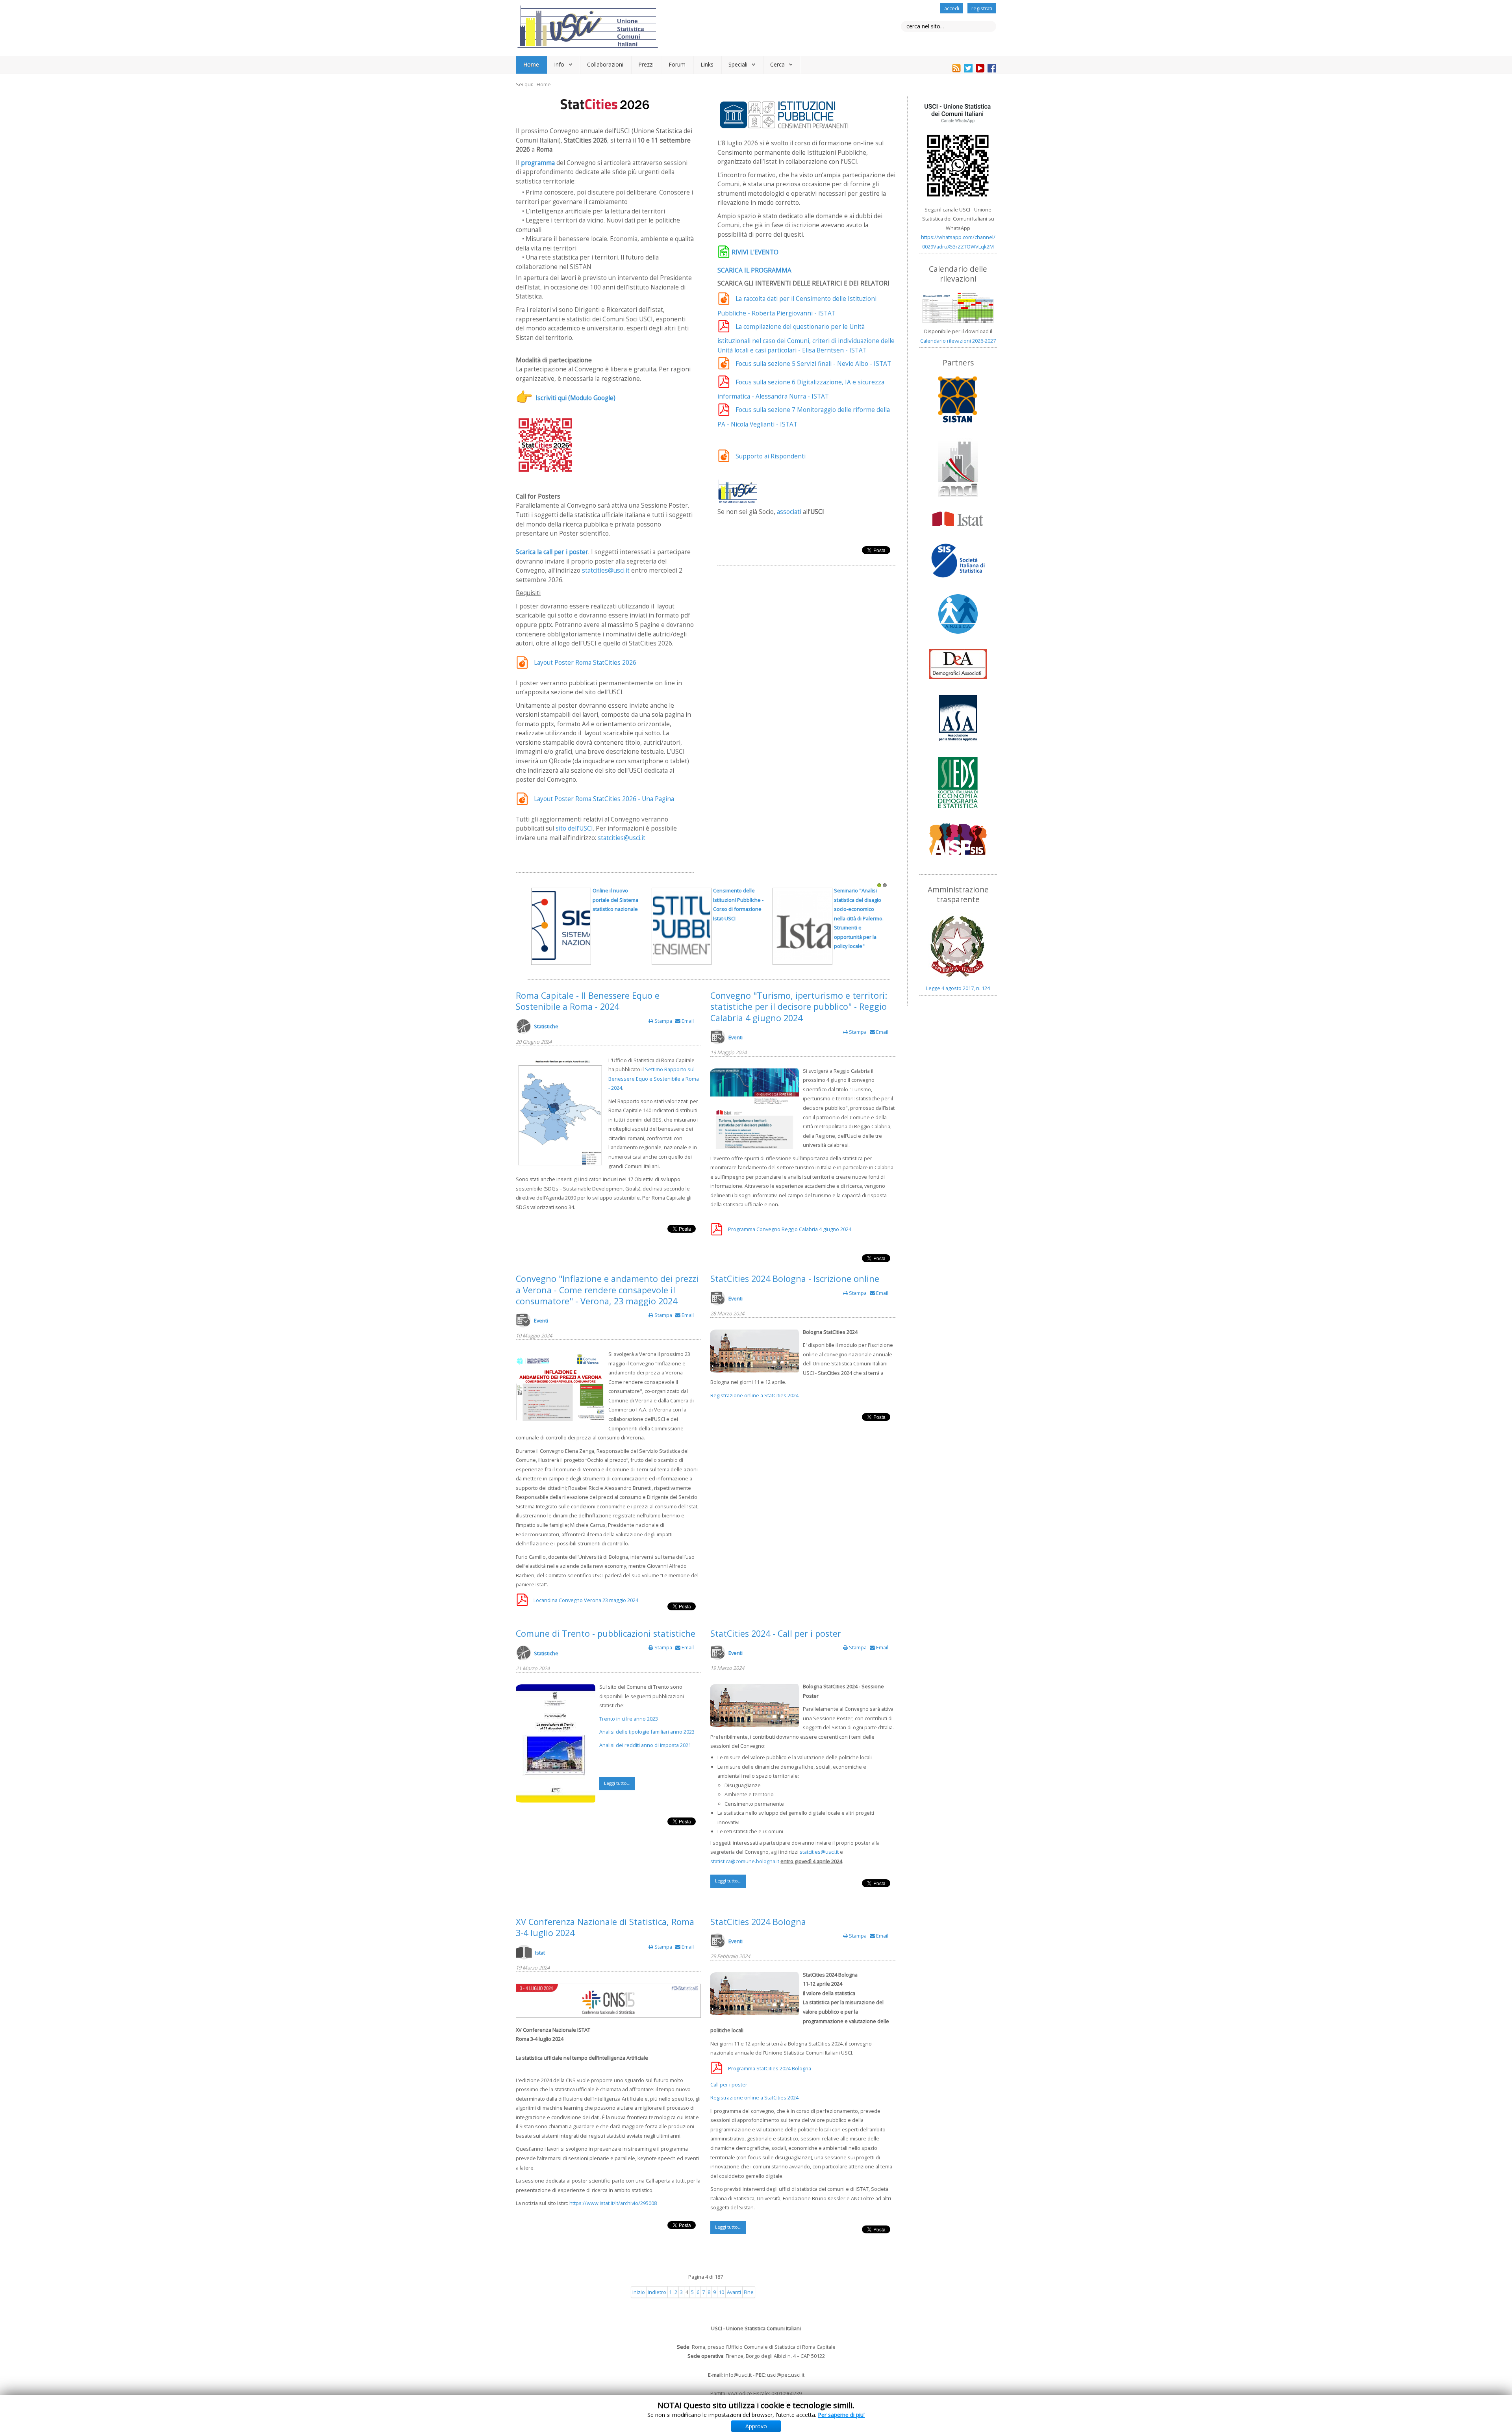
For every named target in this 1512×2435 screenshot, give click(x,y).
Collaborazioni (605, 64)
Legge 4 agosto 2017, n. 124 (958, 988)
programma (538, 163)
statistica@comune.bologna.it (745, 1861)
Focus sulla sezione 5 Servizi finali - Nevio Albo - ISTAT (813, 364)
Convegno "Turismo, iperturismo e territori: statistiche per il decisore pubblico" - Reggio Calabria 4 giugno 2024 (799, 1007)
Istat (540, 1953)
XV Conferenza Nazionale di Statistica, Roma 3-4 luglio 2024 (605, 1927)
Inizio (639, 2292)
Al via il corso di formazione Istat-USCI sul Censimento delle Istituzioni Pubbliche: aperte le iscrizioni (618, 909)
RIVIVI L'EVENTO (755, 252)
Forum (677, 64)
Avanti (734, 2292)
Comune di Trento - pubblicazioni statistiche (606, 1633)
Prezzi (646, 64)
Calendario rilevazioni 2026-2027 (958, 341)
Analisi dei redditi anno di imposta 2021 (645, 1745)
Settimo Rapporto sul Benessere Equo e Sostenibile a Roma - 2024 (654, 1078)
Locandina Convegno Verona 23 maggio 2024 (586, 1600)
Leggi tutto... (617, 1783)
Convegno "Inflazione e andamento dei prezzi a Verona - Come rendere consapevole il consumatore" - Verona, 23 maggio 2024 (607, 1290)
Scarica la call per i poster (552, 552)
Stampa (663, 1021)
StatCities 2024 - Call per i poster (776, 1633)
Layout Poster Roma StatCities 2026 (585, 663)
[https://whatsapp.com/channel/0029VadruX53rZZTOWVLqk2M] (958, 150)
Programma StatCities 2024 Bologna (770, 2068)
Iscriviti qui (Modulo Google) (575, 398)
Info (559, 64)
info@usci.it (738, 2375)
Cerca (777, 64)
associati (789, 512)
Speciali (738, 64)
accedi (952, 8)
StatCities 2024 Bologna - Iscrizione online (795, 1279)
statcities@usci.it (606, 570)
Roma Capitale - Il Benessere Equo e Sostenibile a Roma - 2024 (588, 1001)
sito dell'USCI (574, 828)
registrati (982, 8)
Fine (749, 2292)
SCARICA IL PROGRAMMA (754, 270)
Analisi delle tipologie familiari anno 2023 (647, 1732)
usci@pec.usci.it (786, 2375)
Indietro (657, 2292)
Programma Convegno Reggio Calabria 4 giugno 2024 (790, 1229)
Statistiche (546, 1026)
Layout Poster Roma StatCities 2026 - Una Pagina (604, 799)
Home (531, 64)
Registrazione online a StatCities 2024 (754, 1395)
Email (687, 1021)
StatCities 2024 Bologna (758, 1922)
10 (721, 2292)
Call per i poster (729, 2084)
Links (707, 64)
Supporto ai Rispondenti (771, 456)
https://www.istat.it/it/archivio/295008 (613, 2203)
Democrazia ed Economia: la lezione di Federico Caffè (737, 900)
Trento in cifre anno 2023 (629, 1719)
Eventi (736, 1037)
